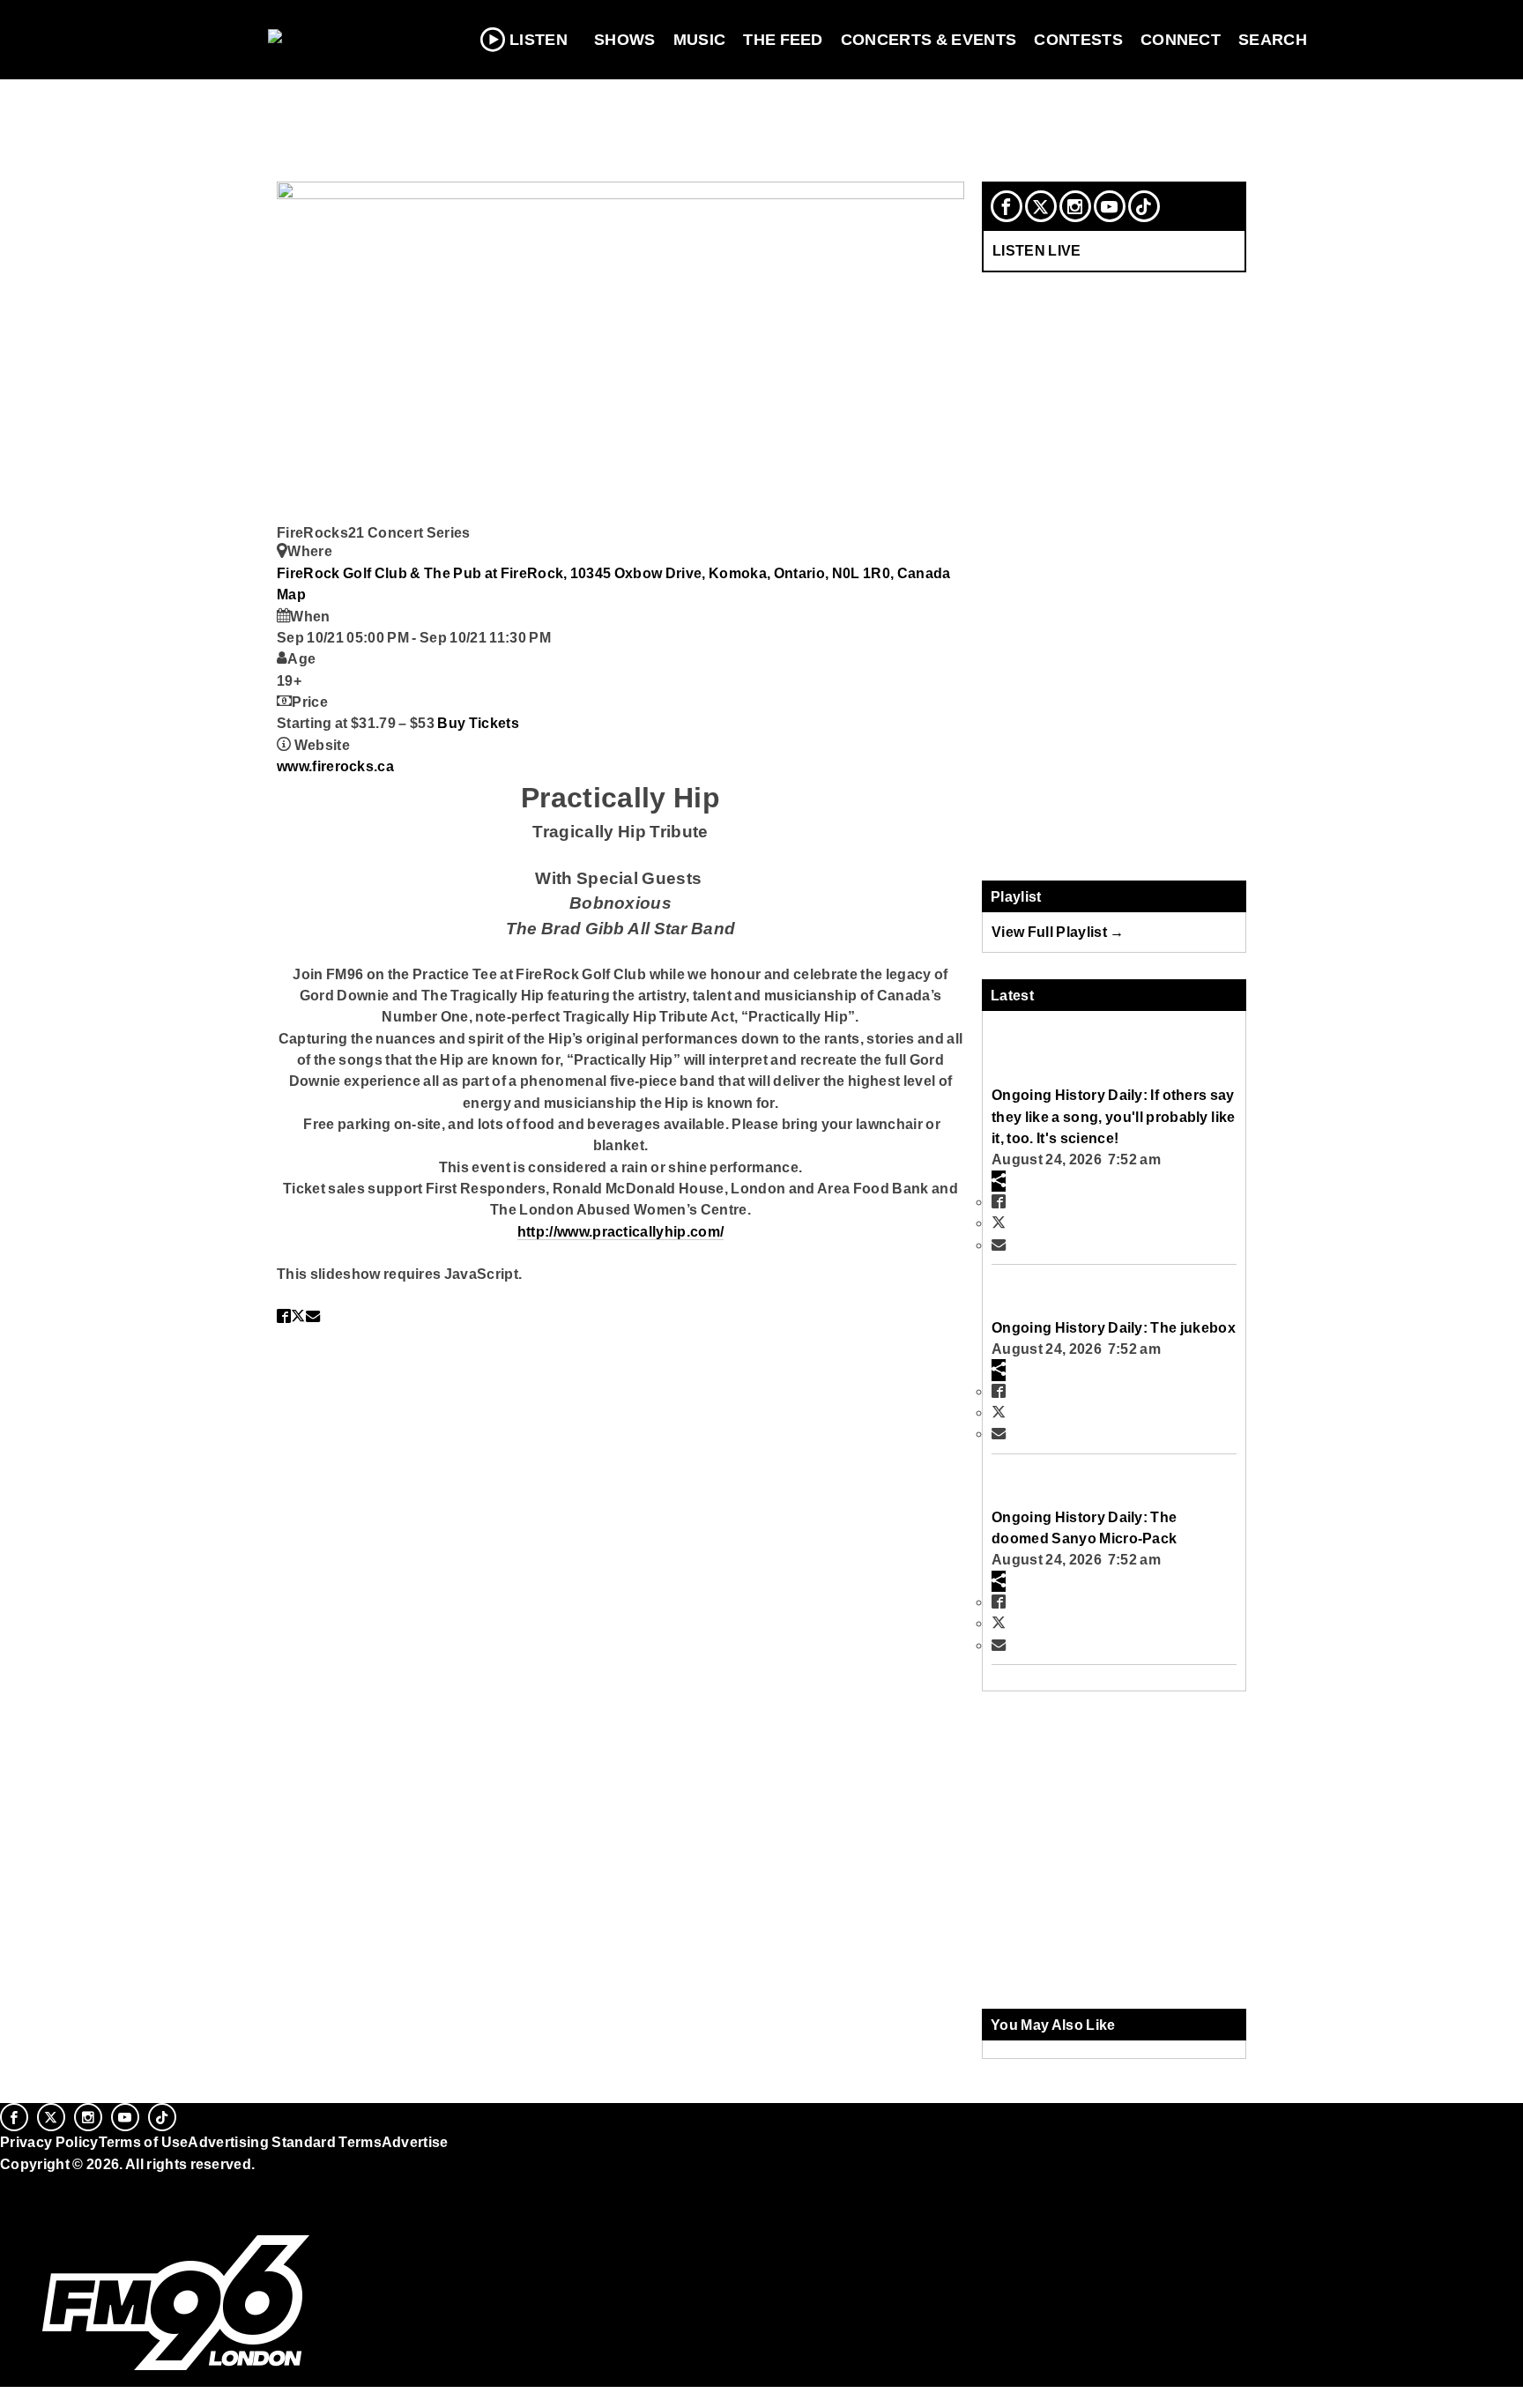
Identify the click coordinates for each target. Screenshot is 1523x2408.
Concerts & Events (929, 40)
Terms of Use (144, 2142)
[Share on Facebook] (284, 1316)
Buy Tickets (478, 723)
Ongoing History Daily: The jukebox (1114, 1327)
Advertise (415, 2142)
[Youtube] (1110, 206)
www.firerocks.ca (335, 766)
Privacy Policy (49, 2142)
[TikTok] (1144, 206)
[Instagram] (1075, 206)
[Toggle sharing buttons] (999, 1181)
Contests (1078, 40)
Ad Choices (41, 2208)
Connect (1181, 40)
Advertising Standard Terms (284, 2142)
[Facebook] (1007, 206)
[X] (1041, 206)
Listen (539, 40)
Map (291, 594)
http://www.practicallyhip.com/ (621, 1231)
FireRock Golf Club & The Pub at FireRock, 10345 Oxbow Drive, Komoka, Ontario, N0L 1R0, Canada (614, 573)
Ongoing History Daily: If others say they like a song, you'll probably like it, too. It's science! (1113, 1116)
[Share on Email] (313, 1316)
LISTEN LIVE (1037, 250)
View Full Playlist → (1058, 932)
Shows (625, 40)
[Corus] (9, 2183)
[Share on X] (298, 1316)
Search (1273, 40)
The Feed (783, 40)
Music (700, 40)
